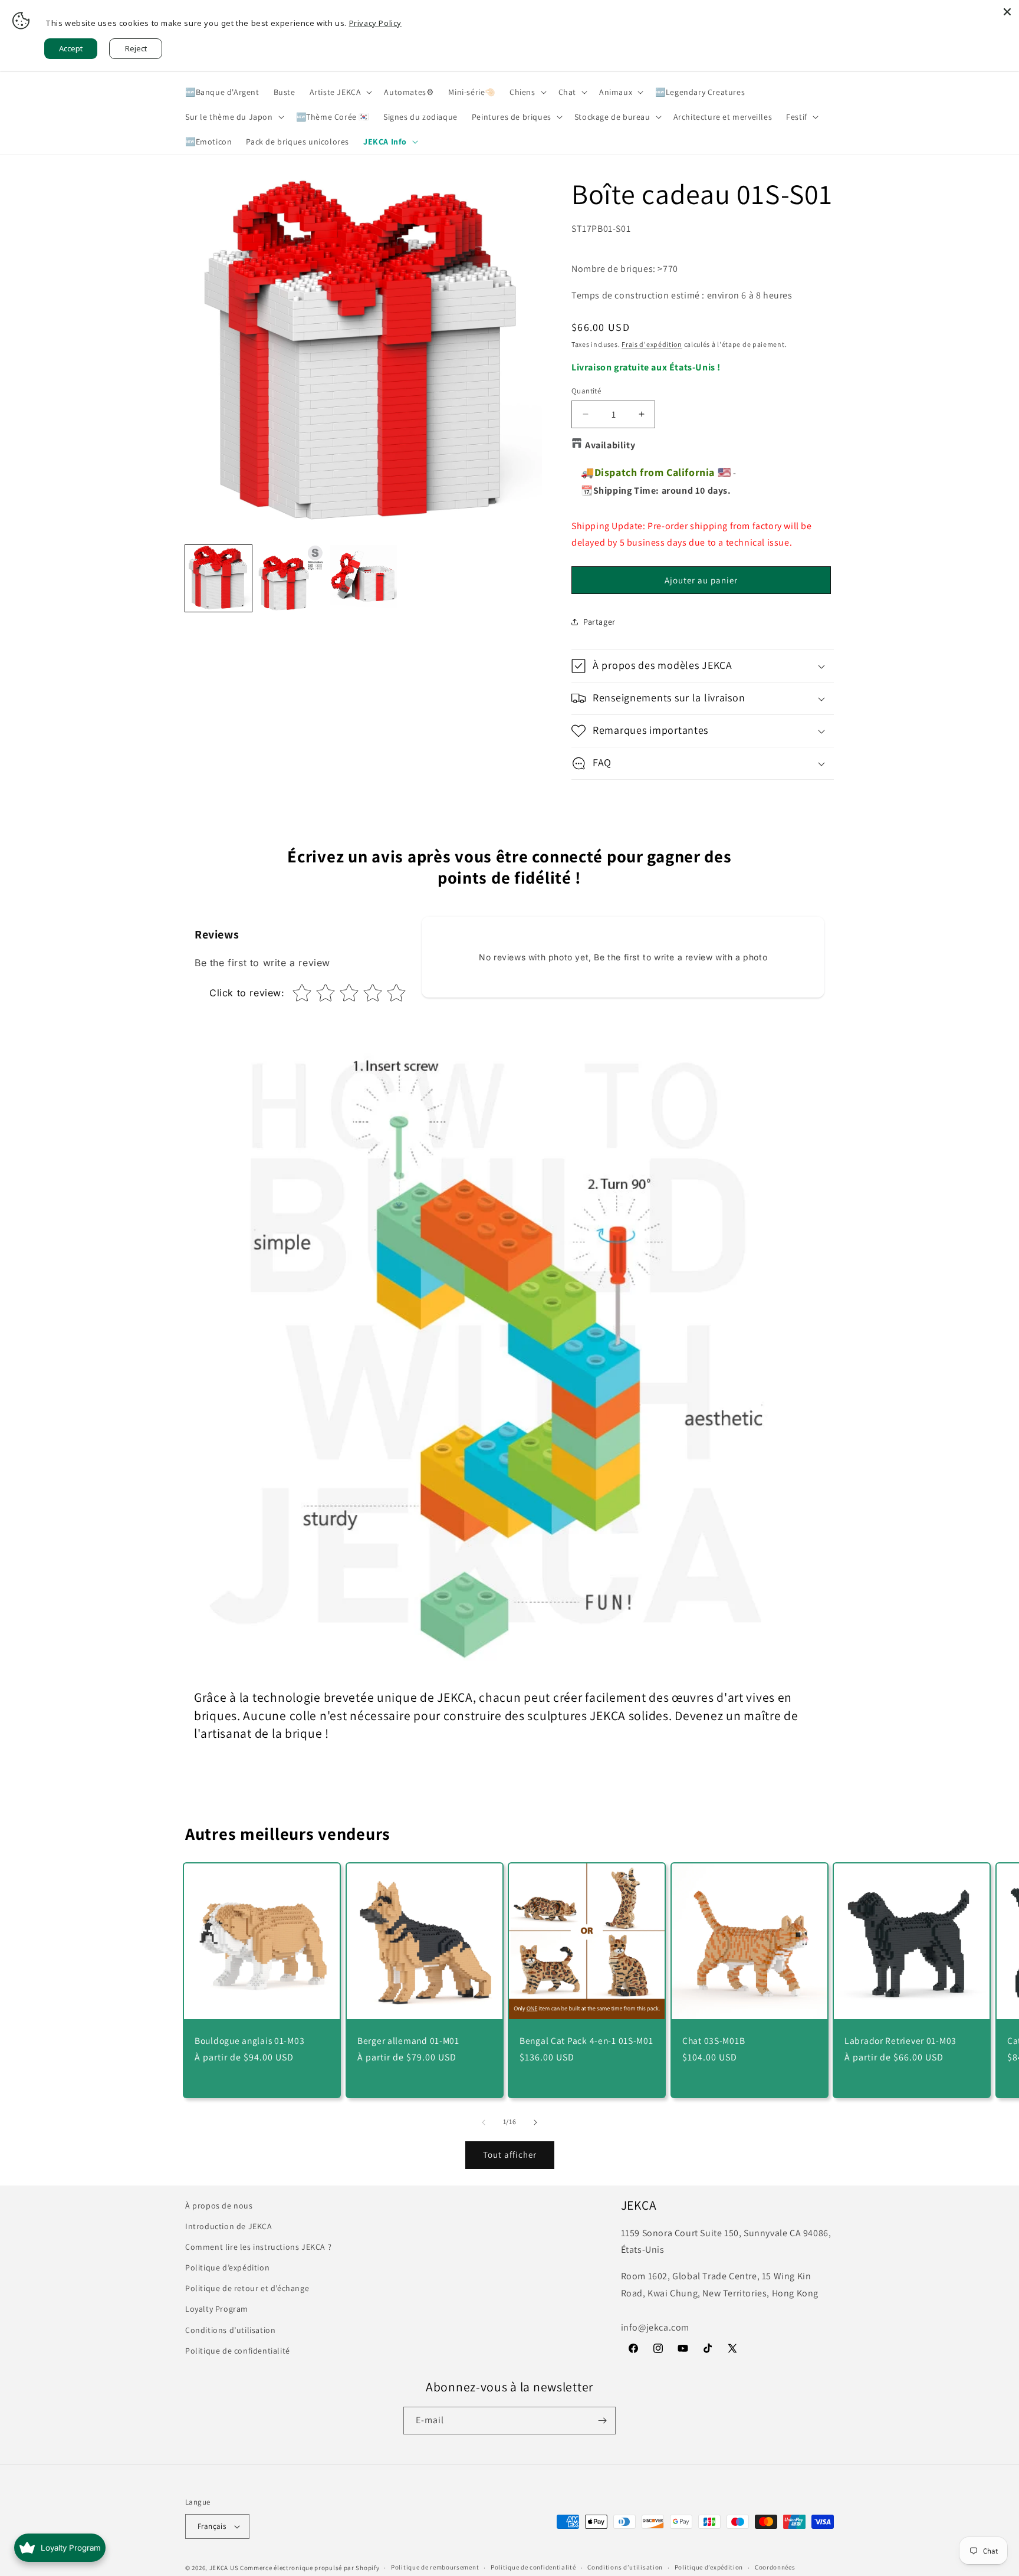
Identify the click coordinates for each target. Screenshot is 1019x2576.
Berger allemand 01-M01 (408, 2040)
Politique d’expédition (227, 2267)
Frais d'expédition (652, 344)
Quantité (586, 391)
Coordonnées (775, 2567)
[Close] (1007, 12)
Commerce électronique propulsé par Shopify (310, 2568)
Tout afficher (510, 2155)
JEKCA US (224, 2568)
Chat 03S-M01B (714, 2040)
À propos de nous (219, 2206)
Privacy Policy (375, 23)
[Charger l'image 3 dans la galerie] (364, 578)
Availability (610, 445)
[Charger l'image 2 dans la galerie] (291, 578)
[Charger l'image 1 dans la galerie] (218, 578)
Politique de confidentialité (238, 2351)
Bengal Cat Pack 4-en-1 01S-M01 (586, 2040)
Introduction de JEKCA (229, 2226)
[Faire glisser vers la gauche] (484, 2122)
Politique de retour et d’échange (247, 2288)
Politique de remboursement (435, 2567)
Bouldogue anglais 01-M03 (249, 2040)
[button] (340, 92)
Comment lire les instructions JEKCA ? (258, 2247)
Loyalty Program (217, 2309)
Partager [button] (599, 622)
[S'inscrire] (602, 2421)
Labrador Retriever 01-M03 (900, 2040)
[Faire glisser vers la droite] (535, 2122)
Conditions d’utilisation (230, 2330)
